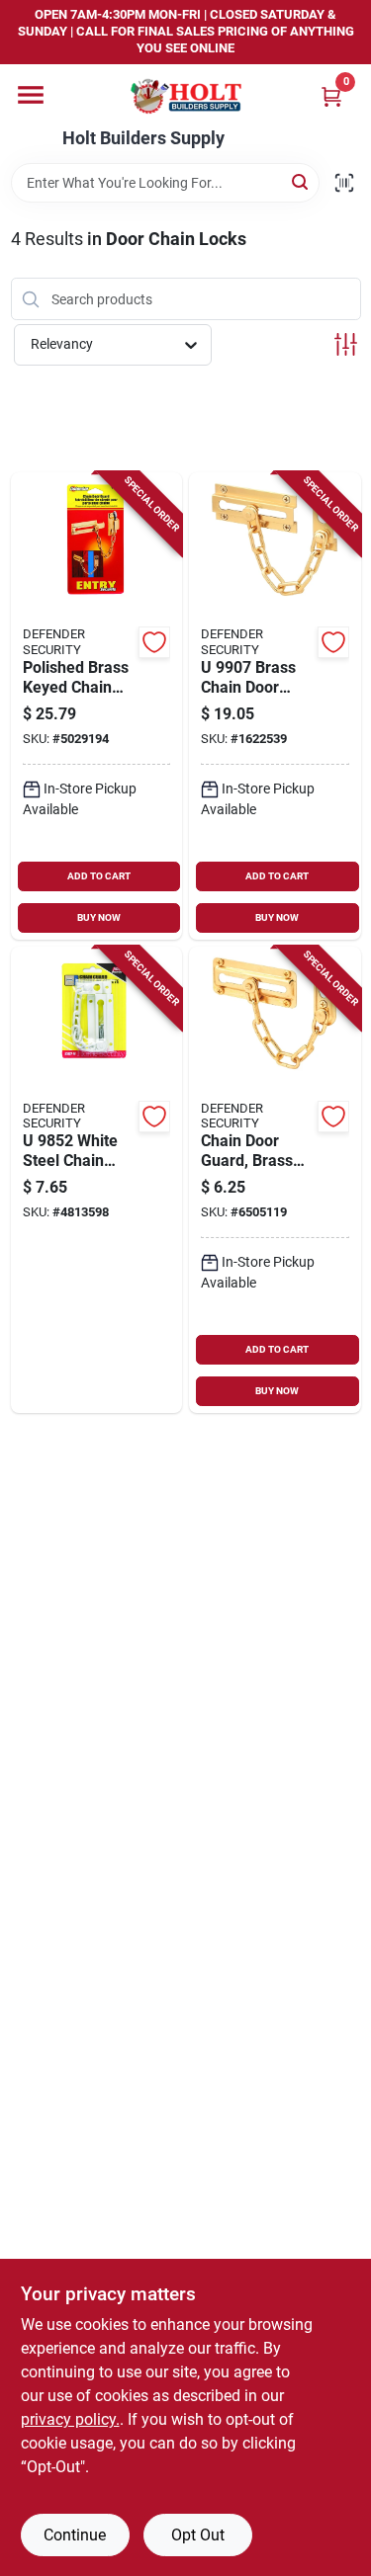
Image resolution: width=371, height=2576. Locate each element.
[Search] (301, 181)
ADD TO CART (99, 876)
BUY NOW (99, 917)
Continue (75, 2535)
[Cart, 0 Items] (331, 96)
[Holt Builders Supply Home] (186, 96)
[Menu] (31, 95)
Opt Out (198, 2535)
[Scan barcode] (344, 183)
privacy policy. (70, 2419)
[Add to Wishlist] (154, 642)
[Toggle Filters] (346, 344)
